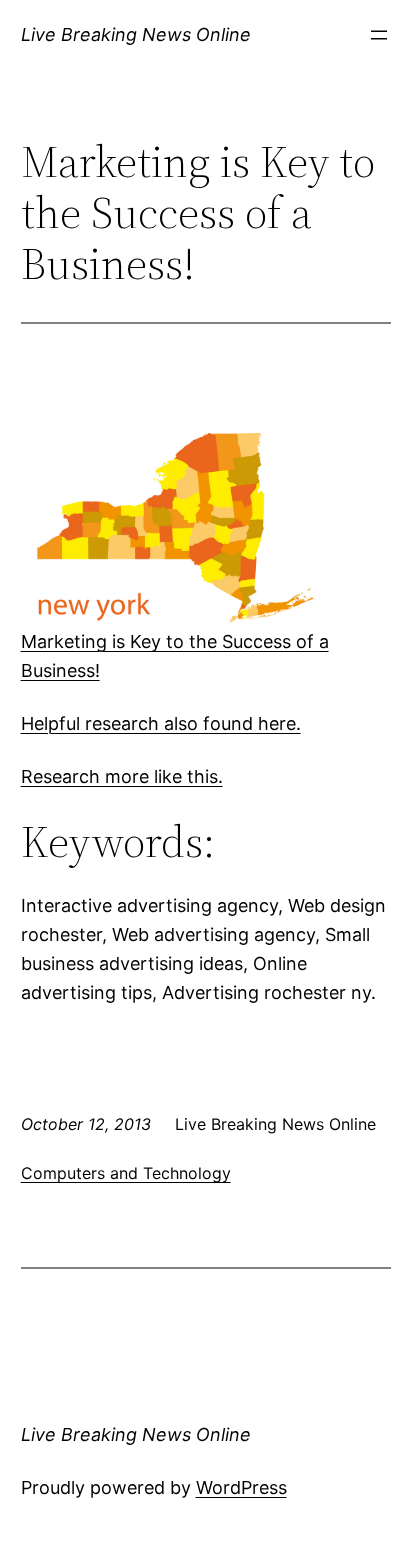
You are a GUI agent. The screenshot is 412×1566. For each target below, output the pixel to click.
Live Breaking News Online (136, 34)
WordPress (241, 1487)
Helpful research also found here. (161, 723)
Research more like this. (122, 776)
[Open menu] (379, 35)
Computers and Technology (126, 1173)
